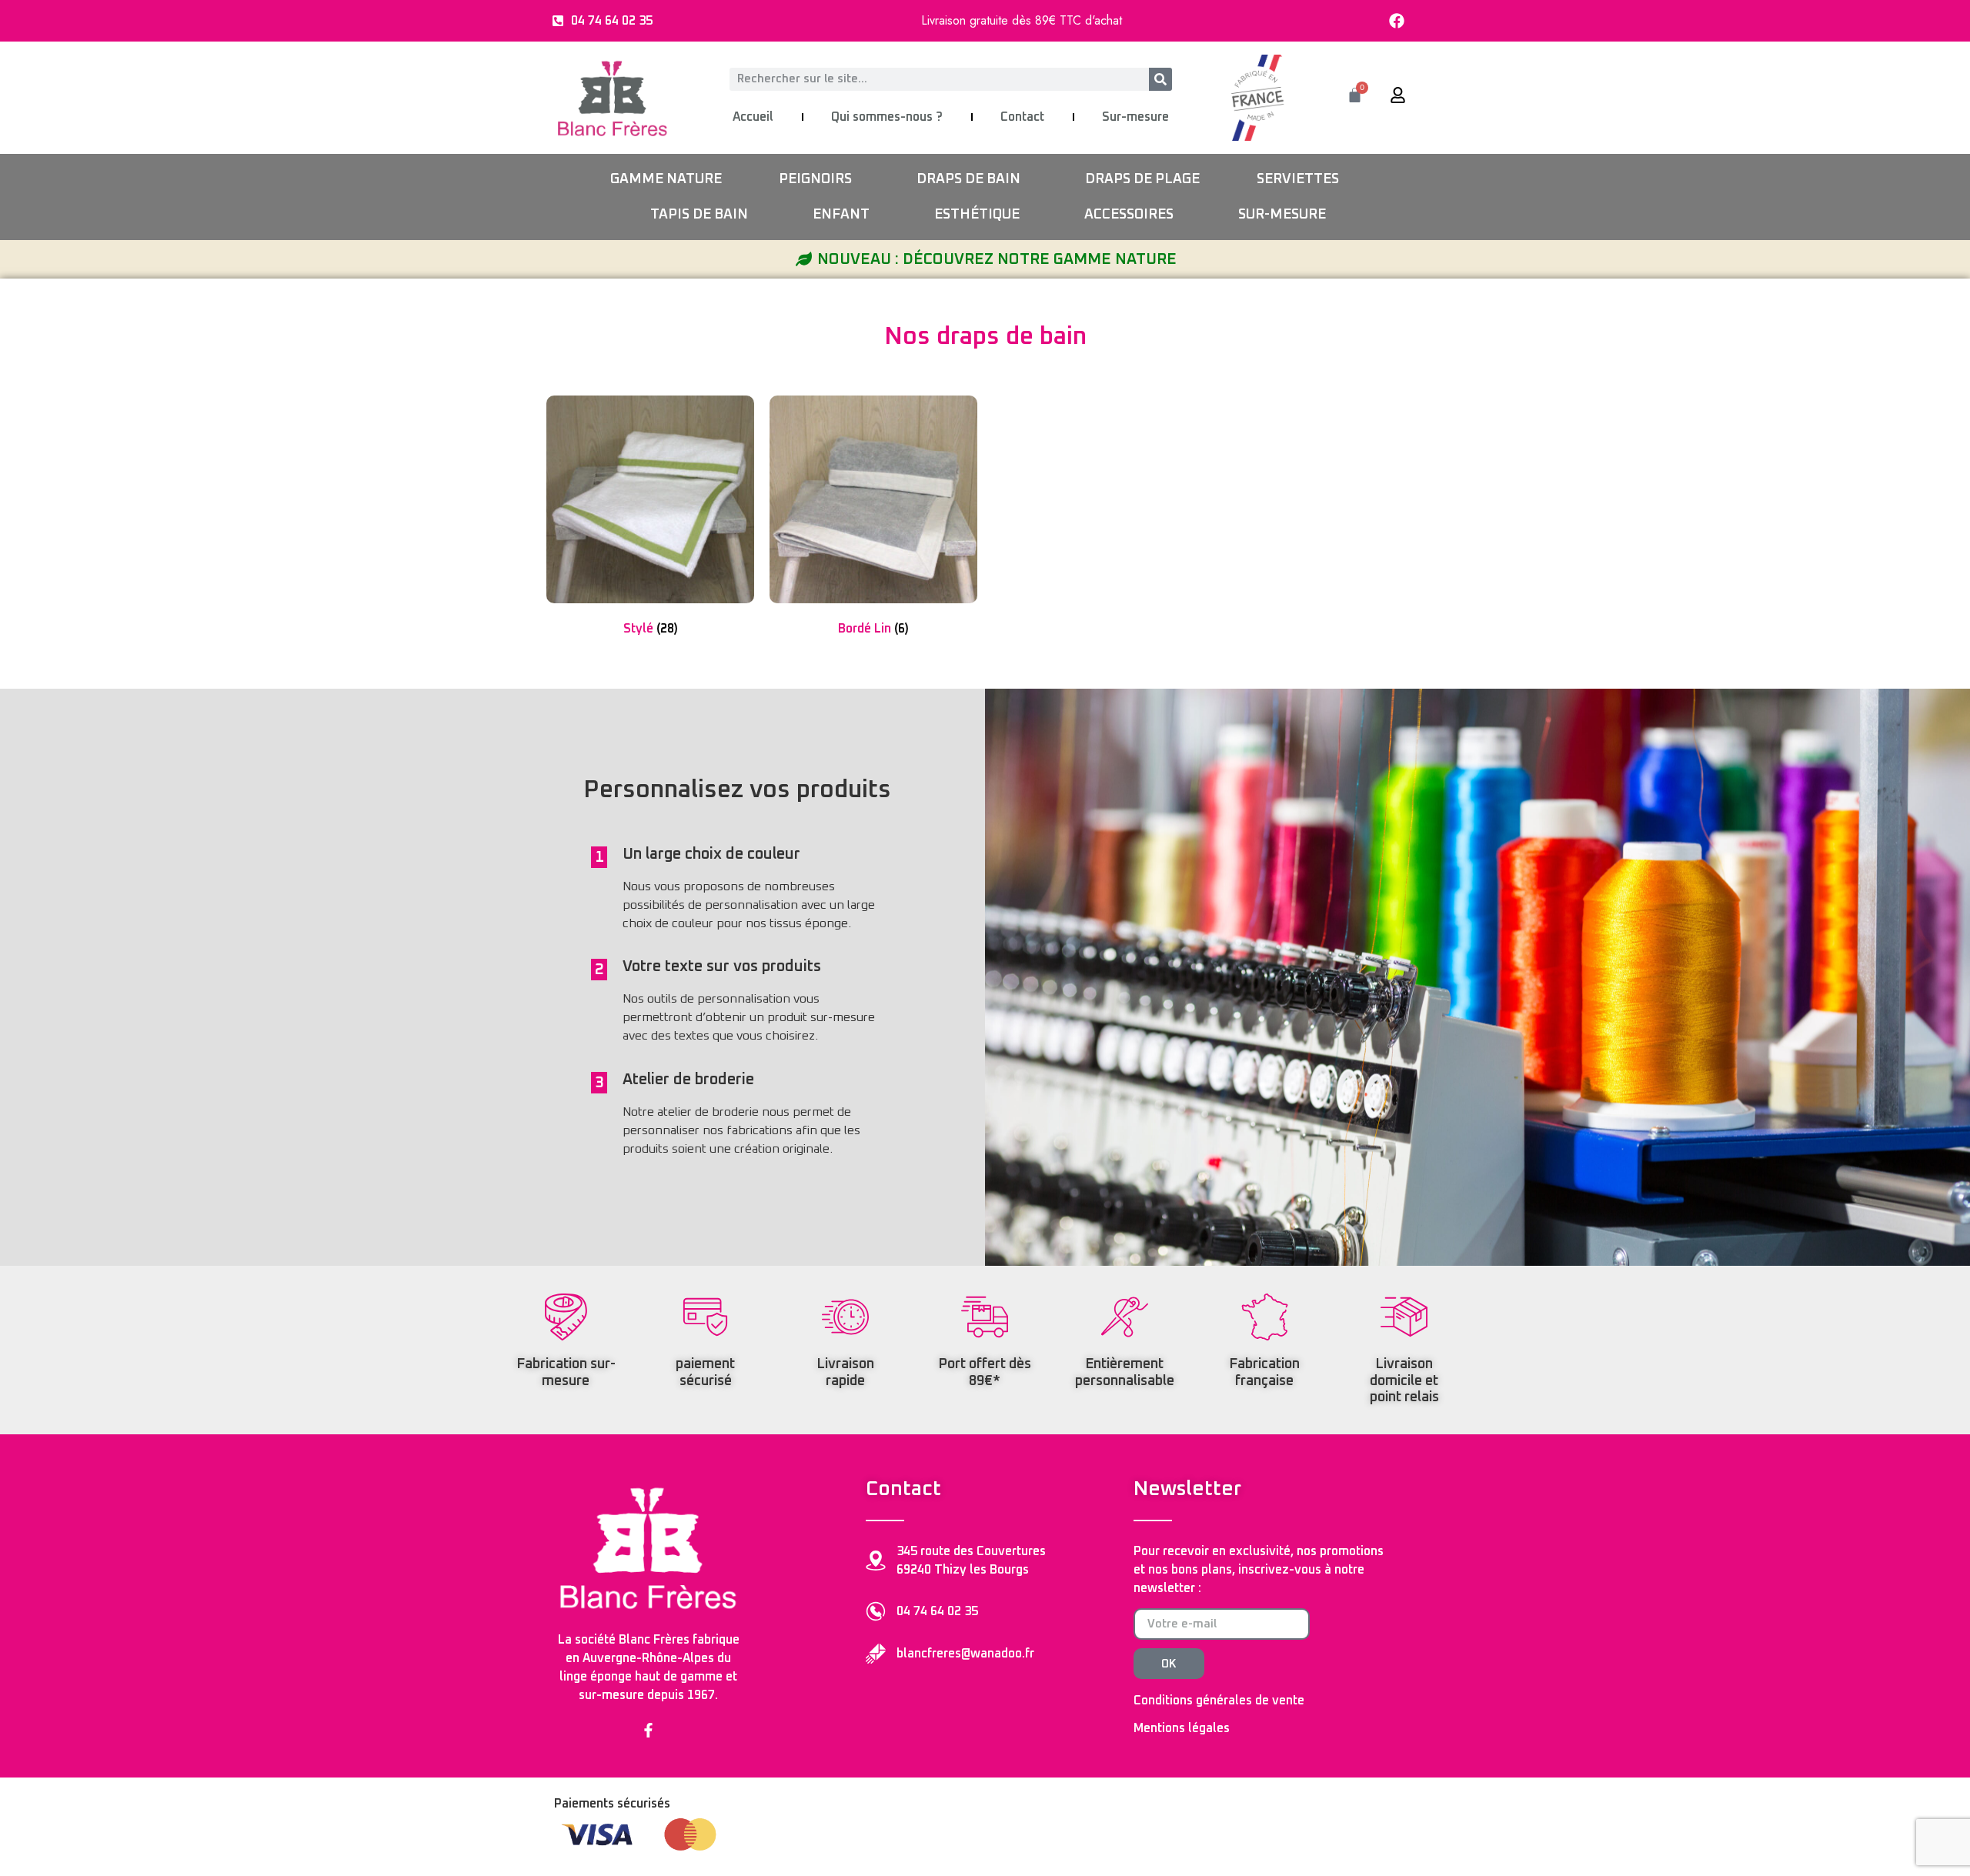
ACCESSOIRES (1129, 215)
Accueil (753, 117)
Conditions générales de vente (1219, 1701)
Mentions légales (1182, 1728)
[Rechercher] (1160, 79)
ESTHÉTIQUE (977, 215)
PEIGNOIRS (815, 179)
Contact (1022, 117)
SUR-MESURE (1282, 215)
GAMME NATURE (666, 179)
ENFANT (841, 215)
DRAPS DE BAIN (968, 179)
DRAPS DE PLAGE (1142, 179)
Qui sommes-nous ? (887, 117)
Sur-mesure (1135, 117)
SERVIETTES (1298, 179)
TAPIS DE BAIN (699, 215)
